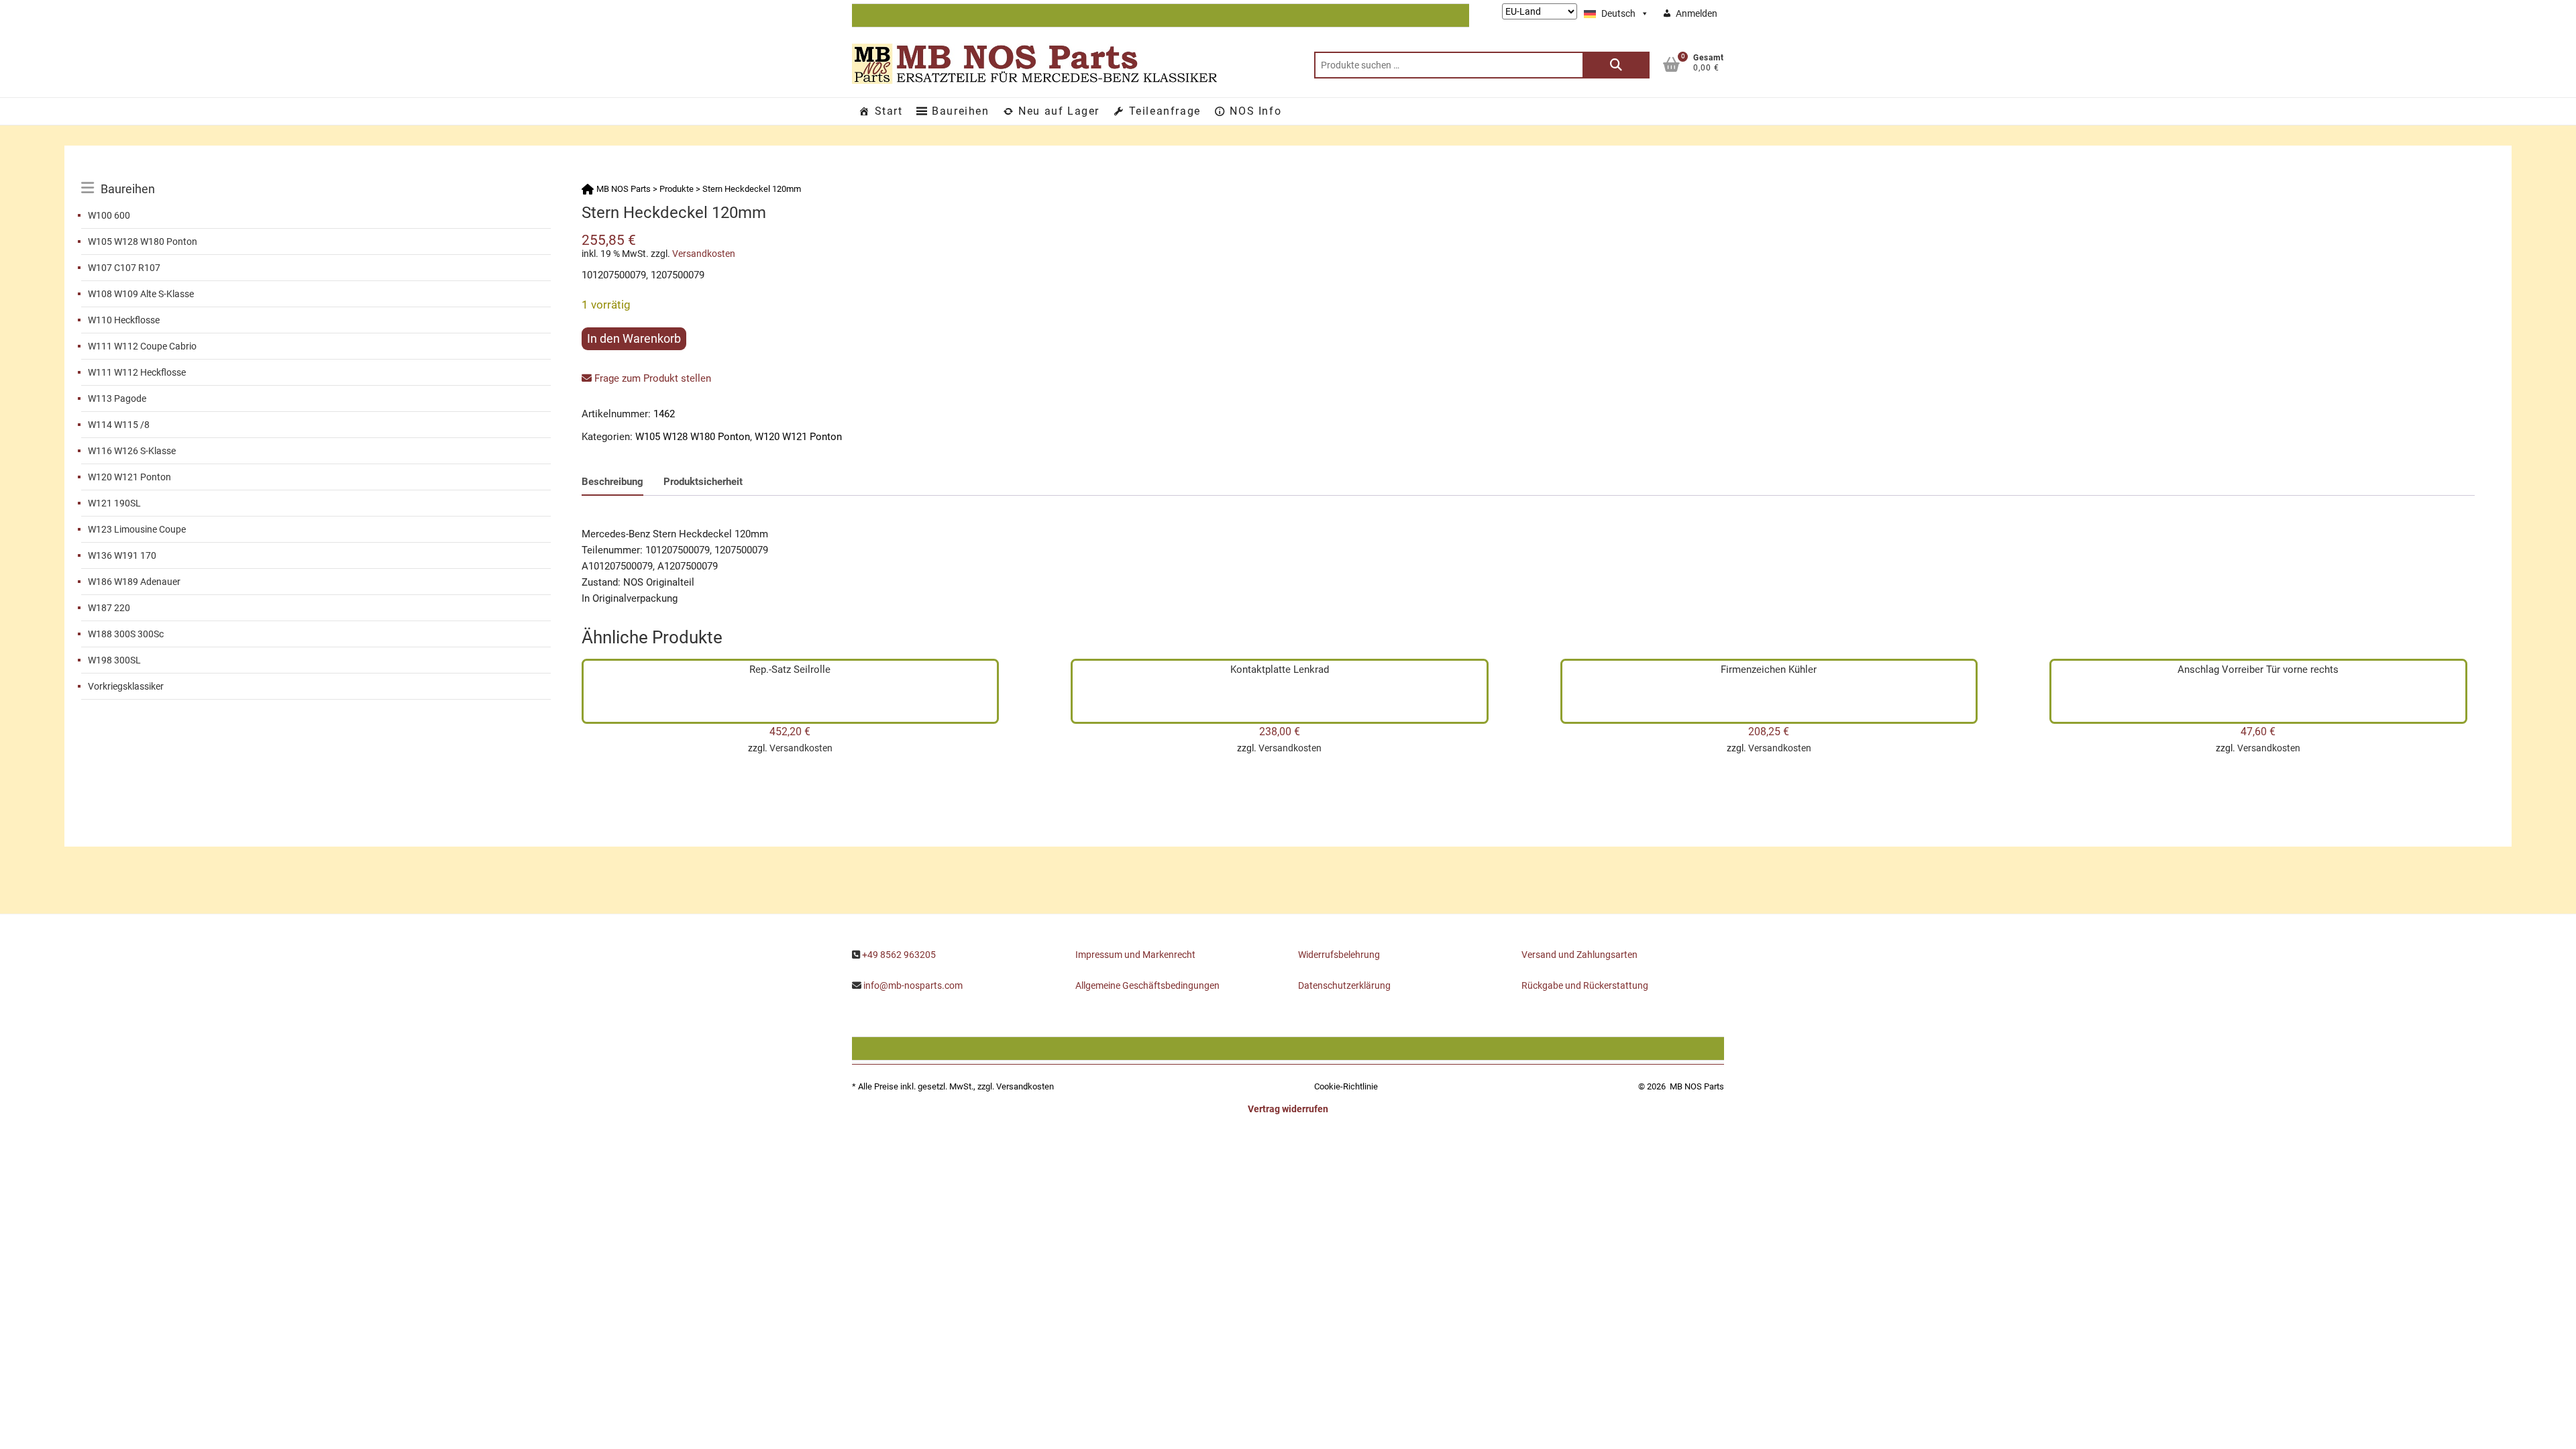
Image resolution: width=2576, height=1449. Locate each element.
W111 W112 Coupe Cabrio (142, 346)
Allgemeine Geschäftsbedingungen (1147, 985)
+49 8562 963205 (899, 955)
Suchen (1616, 65)
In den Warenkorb (634, 338)
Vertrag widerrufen (1288, 1109)
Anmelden (1697, 13)
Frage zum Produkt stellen (651, 378)
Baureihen (960, 111)
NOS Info (1255, 111)
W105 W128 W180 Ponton (143, 241)
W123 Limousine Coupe (137, 529)
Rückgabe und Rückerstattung (1585, 985)
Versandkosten (704, 254)
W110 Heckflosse (124, 320)
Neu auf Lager (1059, 111)
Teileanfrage (1165, 111)
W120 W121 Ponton (129, 477)
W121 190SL (114, 503)
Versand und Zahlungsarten (1579, 955)
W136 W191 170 (122, 555)
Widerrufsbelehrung (1339, 955)
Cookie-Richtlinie (1346, 1086)
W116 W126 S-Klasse (132, 451)
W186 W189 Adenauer (134, 582)
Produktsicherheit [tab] (703, 482)
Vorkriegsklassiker (126, 686)
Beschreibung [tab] (612, 482)
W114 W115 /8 (119, 425)
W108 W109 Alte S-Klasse (141, 294)
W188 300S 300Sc (126, 634)
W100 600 (109, 215)
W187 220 (109, 608)
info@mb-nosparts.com (913, 985)
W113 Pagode (117, 398)
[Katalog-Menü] (316, 174)
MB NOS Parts (1697, 1086)
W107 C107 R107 (124, 268)
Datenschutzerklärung (1344, 985)
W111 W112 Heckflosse (137, 372)
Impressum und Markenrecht (1135, 955)
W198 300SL (114, 660)
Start (889, 111)
